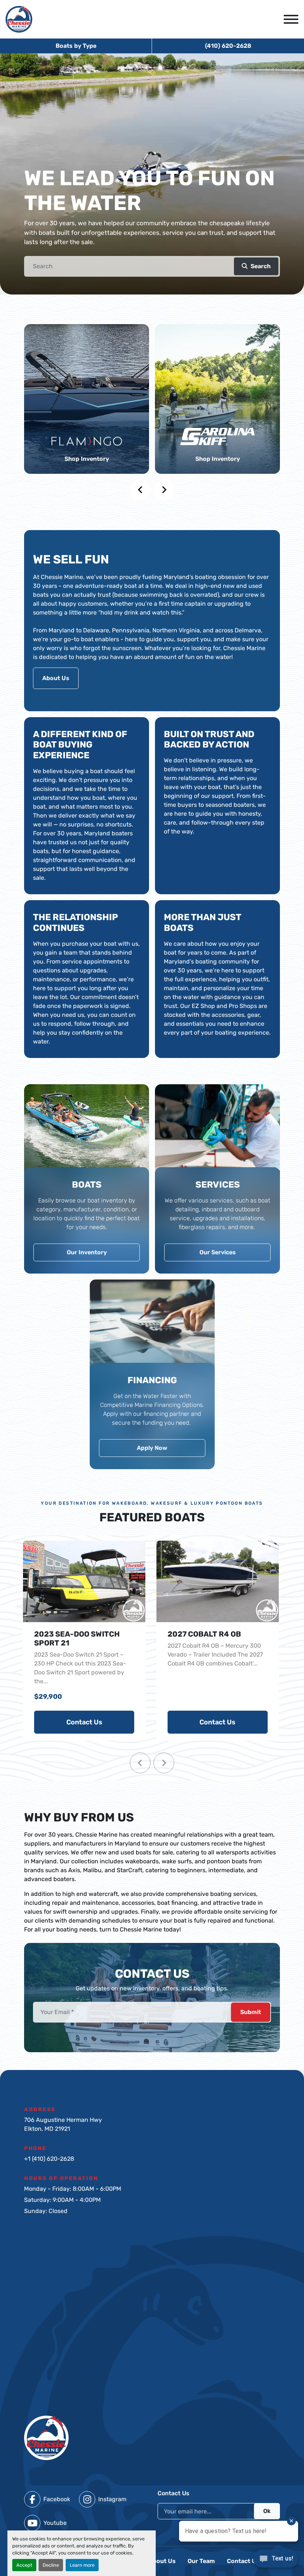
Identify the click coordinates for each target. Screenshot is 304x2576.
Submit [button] (251, 2012)
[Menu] (291, 19)
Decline (51, 2565)
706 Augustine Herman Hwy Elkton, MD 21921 (63, 2124)
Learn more (82, 2565)
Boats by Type (76, 46)
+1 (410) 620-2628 (49, 2159)
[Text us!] (276, 2561)
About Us (162, 2561)
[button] (256, 266)
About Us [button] (56, 678)
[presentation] (140, 490)
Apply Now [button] (152, 1448)
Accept (24, 2565)
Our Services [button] (218, 1252)
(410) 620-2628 (228, 46)
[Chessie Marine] (46, 2437)
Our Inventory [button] (87, 1252)
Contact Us (84, 1722)
